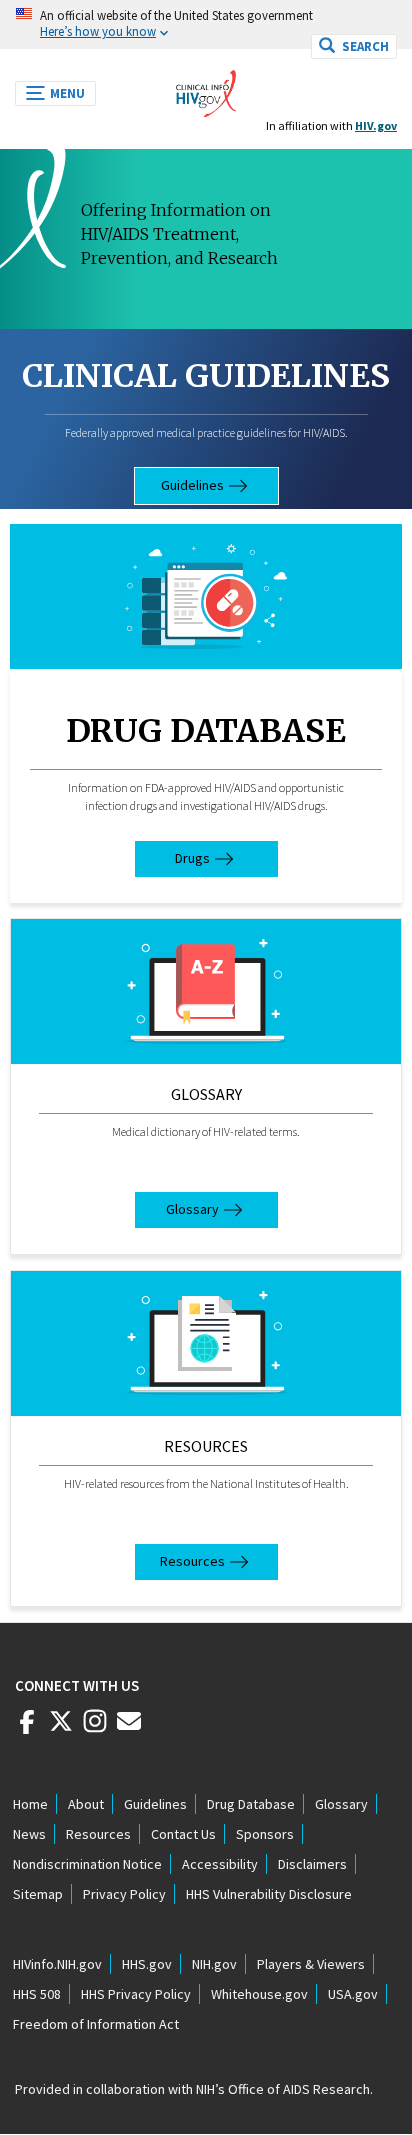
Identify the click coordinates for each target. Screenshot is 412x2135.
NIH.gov (214, 1964)
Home (30, 1804)
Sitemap (38, 1894)
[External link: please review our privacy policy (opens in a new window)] (61, 1729)
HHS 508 (37, 1994)
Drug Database (206, 731)
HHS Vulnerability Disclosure (269, 1894)
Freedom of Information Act (96, 2024)
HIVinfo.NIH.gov (57, 1964)
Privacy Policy (124, 1894)
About (86, 1804)
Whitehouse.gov (259, 1994)
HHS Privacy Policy (136, 1994)
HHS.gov (147, 1964)
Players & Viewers (311, 1964)
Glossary (206, 1094)
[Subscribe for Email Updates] (129, 1729)
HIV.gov (376, 125)
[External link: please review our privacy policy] (27, 1729)
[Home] (206, 88)
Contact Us (183, 1834)
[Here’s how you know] (206, 24)
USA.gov (353, 1994)
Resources (206, 1446)
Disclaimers (312, 1864)
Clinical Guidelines (206, 376)
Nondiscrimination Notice (87, 1864)
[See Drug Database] (206, 596)
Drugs (192, 858)
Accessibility (220, 1864)
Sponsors (265, 1834)
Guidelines (192, 485)
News (29, 1834)
